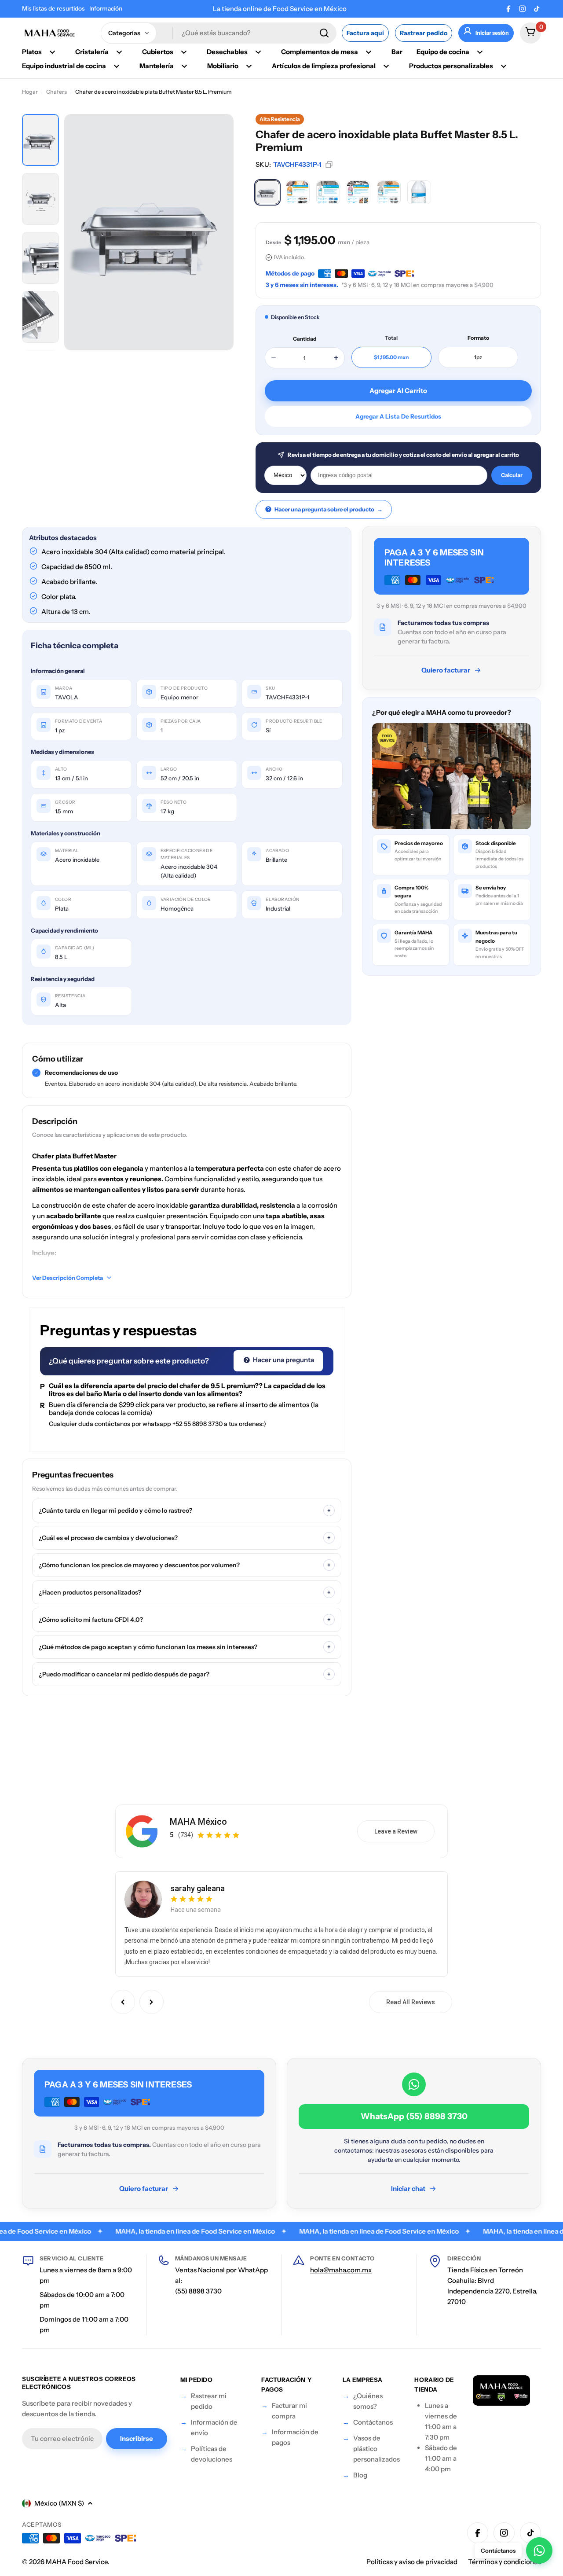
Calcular (512, 475)
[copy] (329, 165)
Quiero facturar (446, 670)
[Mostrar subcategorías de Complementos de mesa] (369, 52)
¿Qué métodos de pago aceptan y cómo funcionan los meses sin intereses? (185, 1647)
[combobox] (219, 33)
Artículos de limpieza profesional (324, 66)
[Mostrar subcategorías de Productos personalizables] (504, 66)
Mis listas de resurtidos (53, 8)
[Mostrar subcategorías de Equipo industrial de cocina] (117, 66)
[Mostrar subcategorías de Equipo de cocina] (480, 52)
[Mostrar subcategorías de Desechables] (258, 52)
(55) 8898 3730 (198, 2291)
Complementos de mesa (320, 52)
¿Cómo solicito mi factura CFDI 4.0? (185, 1620)
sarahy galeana (198, 1888)
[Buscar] (324, 33)
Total (391, 338)
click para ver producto (170, 1405)
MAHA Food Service (77, 2562)
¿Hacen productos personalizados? (185, 1592)
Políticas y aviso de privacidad (412, 2562)
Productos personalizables (451, 66)
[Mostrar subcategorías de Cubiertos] (184, 52)
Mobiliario (223, 66)
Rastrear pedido (424, 33)
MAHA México (198, 1822)
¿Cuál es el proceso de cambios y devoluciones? (185, 1538)
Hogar (30, 92)
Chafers (57, 92)
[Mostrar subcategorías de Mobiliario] (249, 66)
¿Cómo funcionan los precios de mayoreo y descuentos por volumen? (185, 1565)
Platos (32, 52)
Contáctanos (373, 2422)
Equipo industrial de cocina (64, 66)
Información (106, 8)
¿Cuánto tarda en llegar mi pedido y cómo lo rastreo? (185, 1510)
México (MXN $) (59, 2503)
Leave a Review (396, 1831)
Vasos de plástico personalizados (377, 2449)
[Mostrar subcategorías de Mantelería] (184, 66)
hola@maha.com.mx (341, 2270)
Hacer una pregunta (283, 1360)
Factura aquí (365, 33)
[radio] (267, 192)
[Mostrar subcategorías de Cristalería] (119, 52)
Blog (360, 2475)
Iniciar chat (408, 2188)
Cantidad (305, 339)
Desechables (227, 52)
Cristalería (92, 52)
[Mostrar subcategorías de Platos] (52, 52)
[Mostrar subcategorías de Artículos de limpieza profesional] (386, 66)
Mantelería (157, 66)
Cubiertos (158, 52)
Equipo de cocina (443, 52)
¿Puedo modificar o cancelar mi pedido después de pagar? (185, 1674)
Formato (478, 338)
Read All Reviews (411, 2002)
